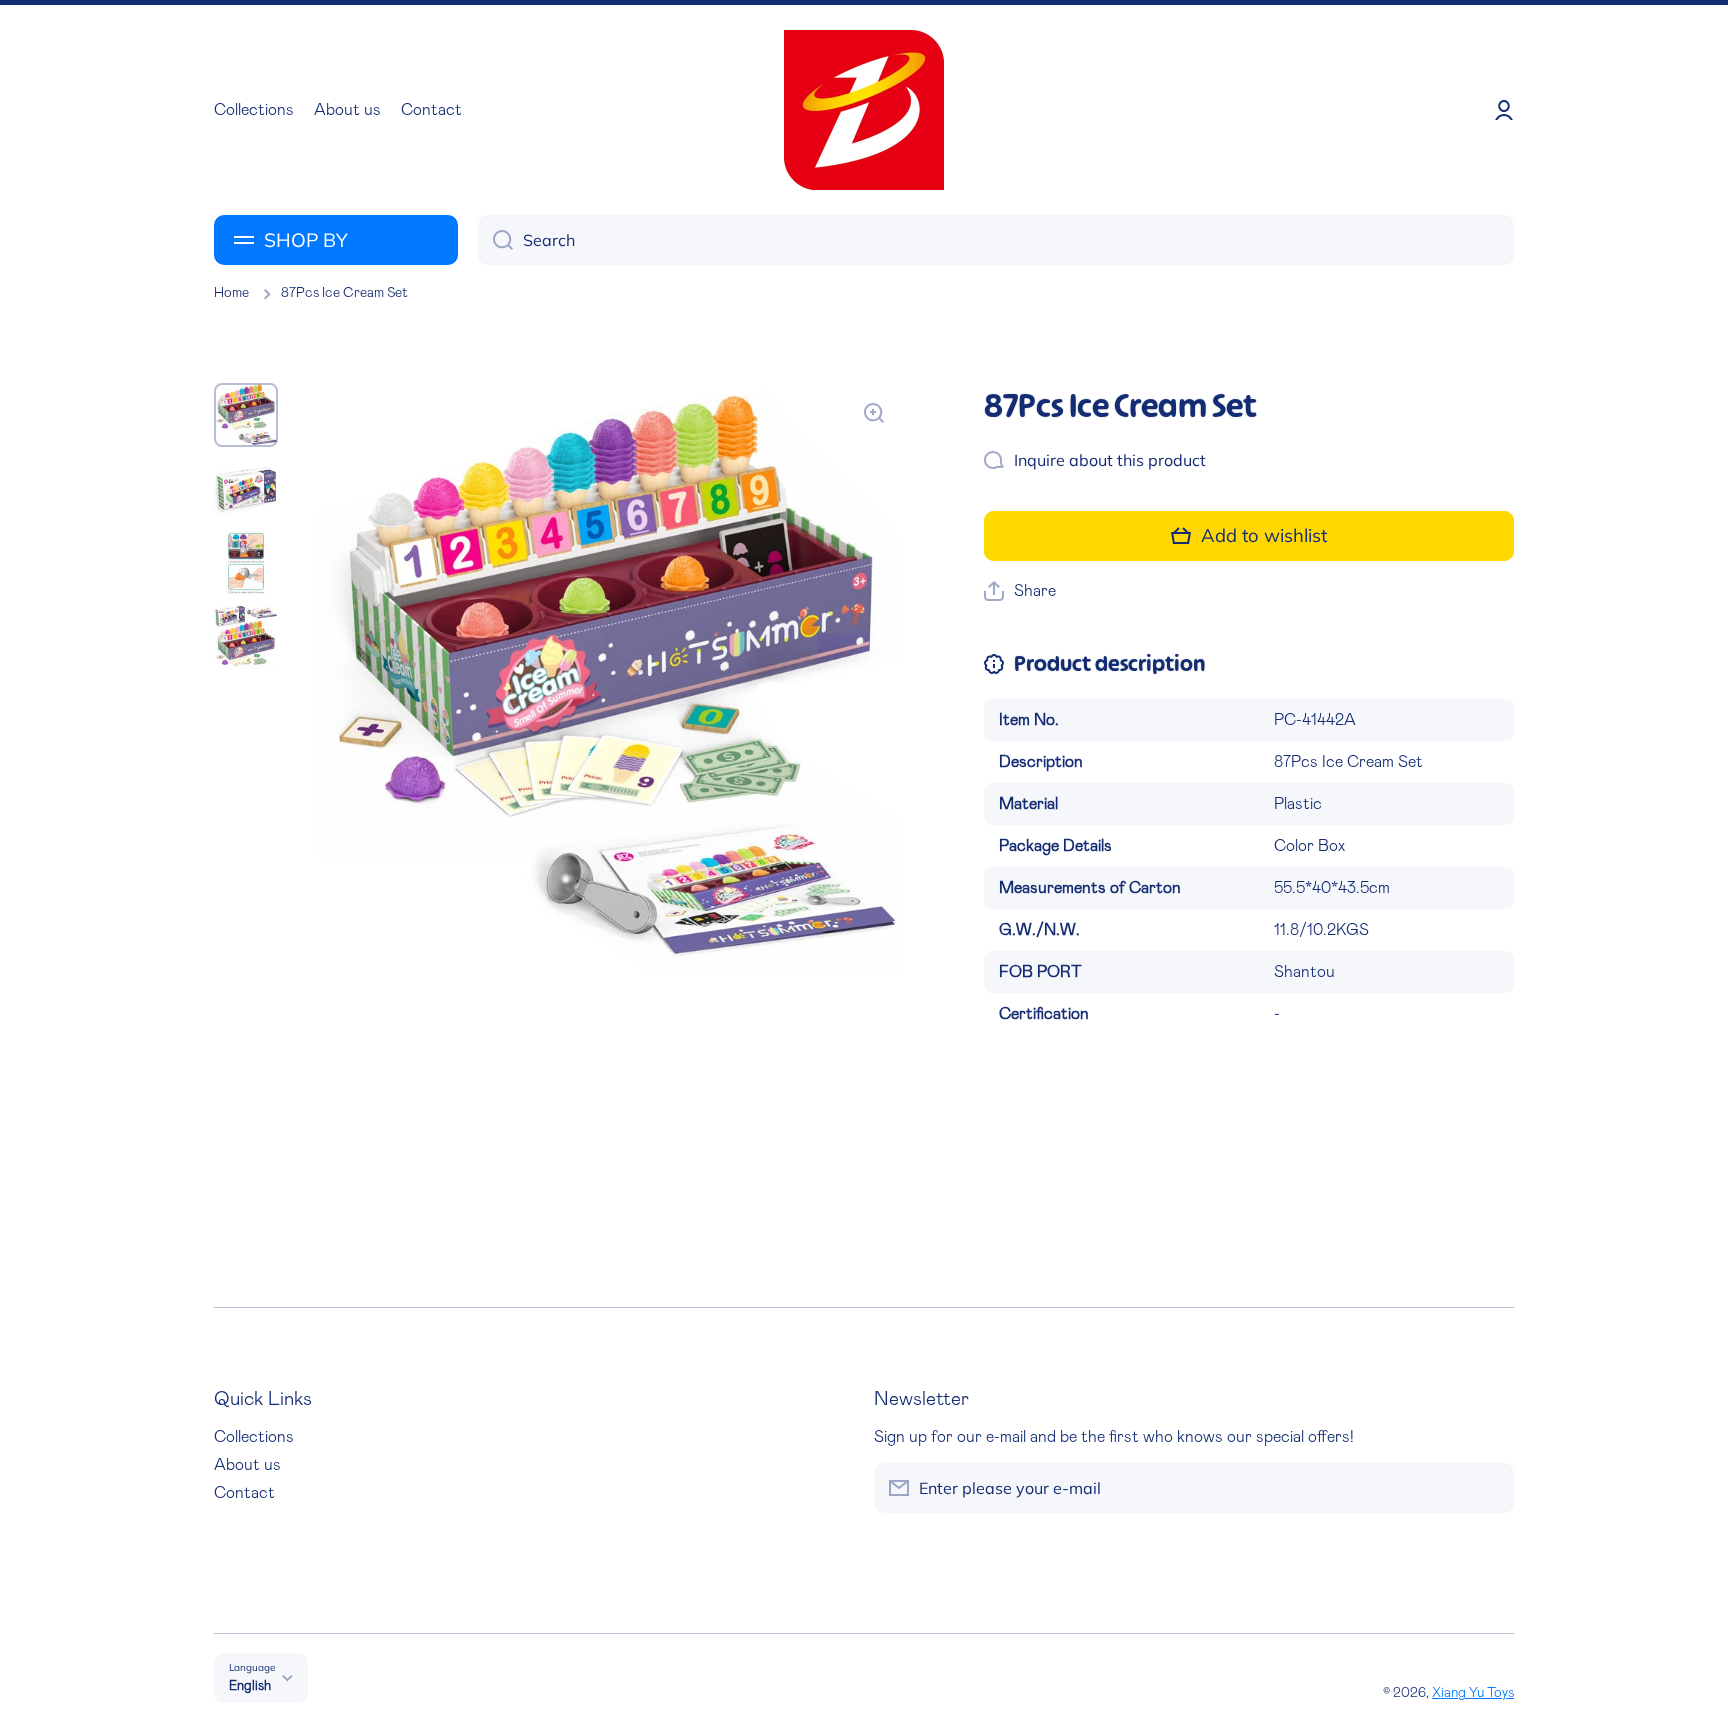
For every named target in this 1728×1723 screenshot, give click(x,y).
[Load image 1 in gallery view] (246, 415)
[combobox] (996, 240)
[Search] (495, 240)
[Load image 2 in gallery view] (246, 489)
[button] (1020, 591)
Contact (244, 1493)
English (250, 1686)
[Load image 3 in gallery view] (246, 563)
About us (247, 1465)
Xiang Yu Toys (1473, 1693)
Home (231, 293)
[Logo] (864, 110)
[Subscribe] (1489, 1488)
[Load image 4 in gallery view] (246, 637)
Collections (254, 1437)
